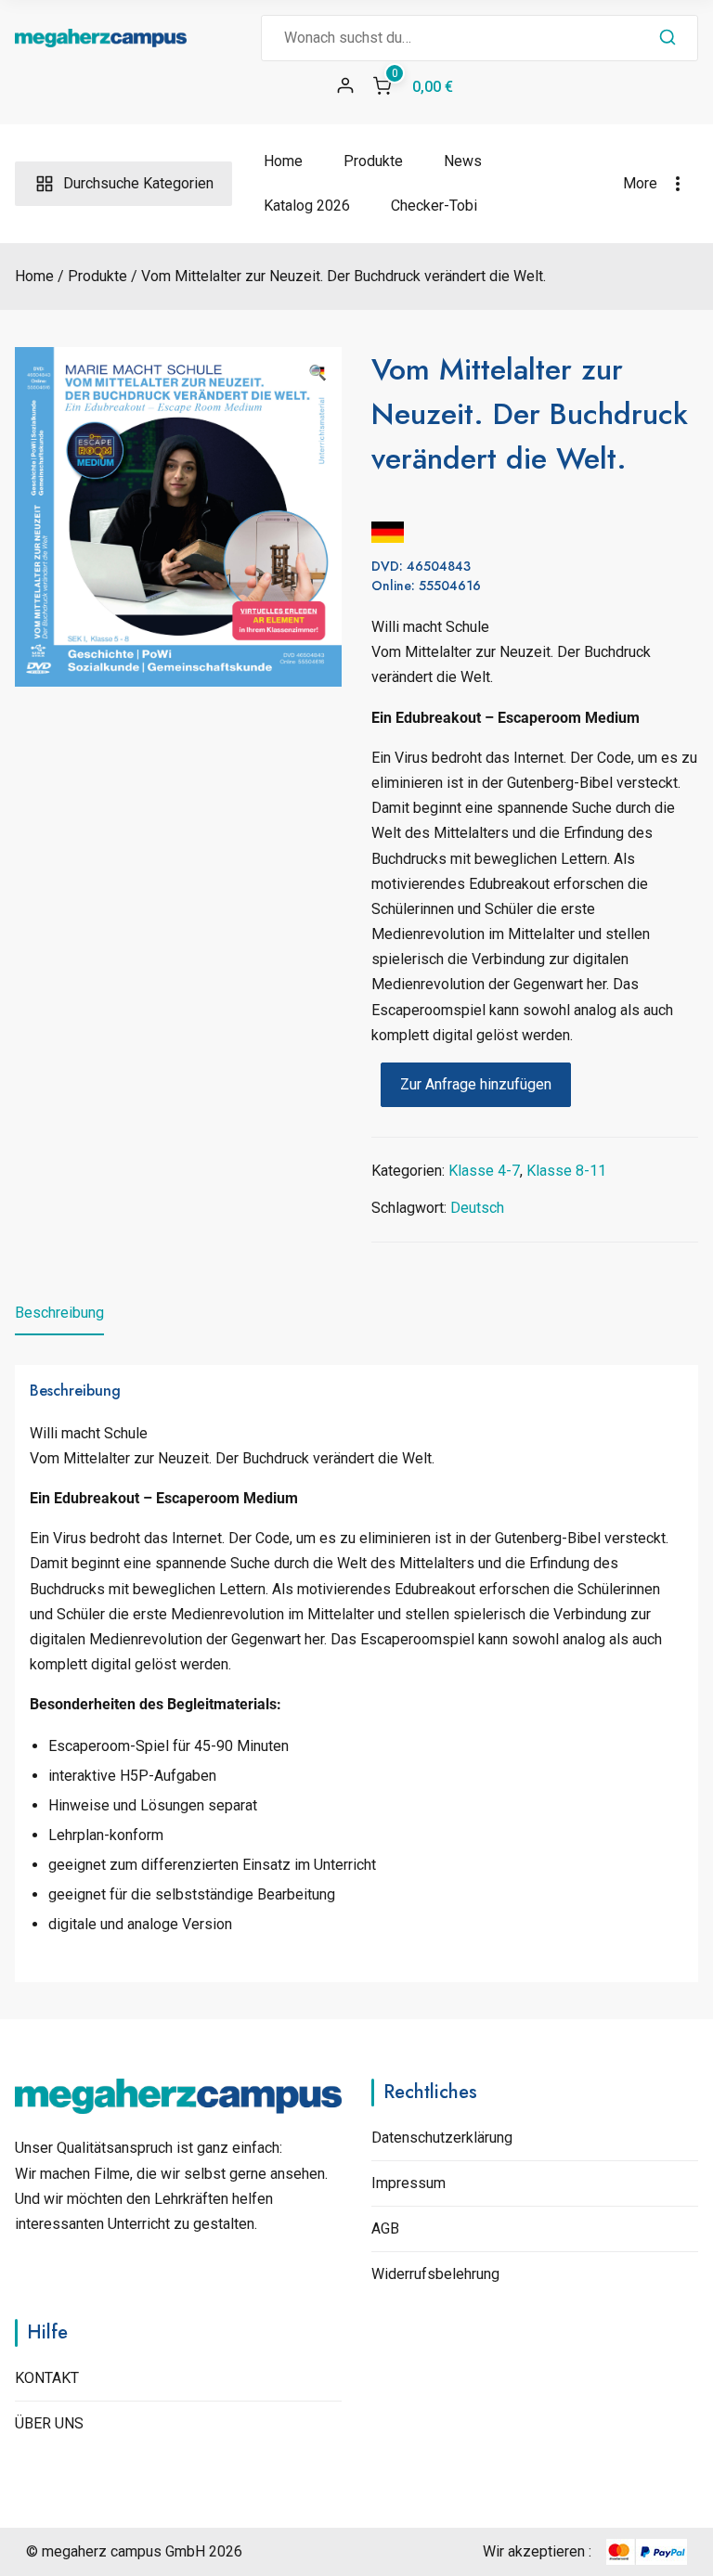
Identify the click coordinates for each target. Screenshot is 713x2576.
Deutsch (477, 1208)
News (463, 161)
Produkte (373, 161)
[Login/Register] (345, 85)
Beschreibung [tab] (59, 1313)
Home (283, 161)
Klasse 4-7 (484, 1171)
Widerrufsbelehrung (435, 2274)
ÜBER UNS (49, 2423)
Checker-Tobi (434, 206)
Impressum (408, 2183)
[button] (318, 373)
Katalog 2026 (307, 206)
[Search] (668, 38)
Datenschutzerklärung (442, 2138)
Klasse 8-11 (566, 1171)
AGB (385, 2228)
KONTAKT (47, 2378)
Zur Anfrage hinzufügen (476, 1084)
